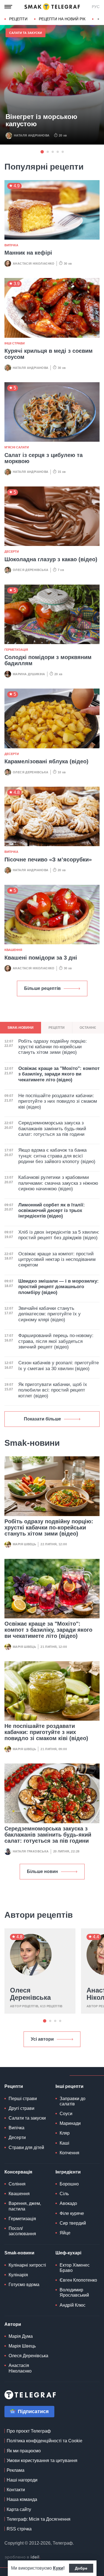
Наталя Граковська (31, 1851)
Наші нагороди (22, 2480)
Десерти (12, 552)
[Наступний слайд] (98, 19)
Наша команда (22, 2499)
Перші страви (23, 2099)
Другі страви (21, 2108)
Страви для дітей (26, 2148)
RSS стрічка (19, 2529)
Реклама (16, 2470)
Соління (17, 2184)
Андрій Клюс (73, 2305)
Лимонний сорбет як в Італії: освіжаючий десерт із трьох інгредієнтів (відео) (52, 1211)
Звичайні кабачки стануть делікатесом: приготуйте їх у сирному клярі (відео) (50, 1314)
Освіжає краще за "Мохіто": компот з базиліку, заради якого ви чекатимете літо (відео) (48, 1630)
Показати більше (42, 1419)
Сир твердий (73, 2223)
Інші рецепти (69, 2086)
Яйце (65, 2233)
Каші (64, 2143)
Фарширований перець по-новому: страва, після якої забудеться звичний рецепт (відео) (56, 1341)
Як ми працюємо (24, 2451)
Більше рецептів (42, 988)
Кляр (65, 2133)
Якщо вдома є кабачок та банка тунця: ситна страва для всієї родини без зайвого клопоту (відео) (57, 1156)
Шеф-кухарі (68, 2253)
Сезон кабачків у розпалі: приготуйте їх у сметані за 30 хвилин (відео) (59, 1366)
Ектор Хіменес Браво (75, 2268)
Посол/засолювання (22, 2231)
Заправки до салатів (73, 2101)
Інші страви (15, 343)
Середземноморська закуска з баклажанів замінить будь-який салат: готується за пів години (48, 1835)
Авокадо (68, 2203)
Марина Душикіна (29, 674)
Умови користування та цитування (42, 2461)
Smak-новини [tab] (21, 1028)
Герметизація (16, 650)
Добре (81, 2568)
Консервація (18, 2172)
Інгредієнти (68, 2172)
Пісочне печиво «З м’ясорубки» (48, 860)
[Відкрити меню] (8, 7)
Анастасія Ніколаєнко (34, 264)
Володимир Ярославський (74, 2292)
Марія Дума (21, 2336)
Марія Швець (24, 1544)
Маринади (70, 2123)
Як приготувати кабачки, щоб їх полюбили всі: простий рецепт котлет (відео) (53, 1390)
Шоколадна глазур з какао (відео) (51, 559)
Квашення (13, 950)
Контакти (16, 2490)
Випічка (11, 245)
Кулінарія (18, 2275)
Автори (13, 2324)
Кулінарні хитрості (27, 2265)
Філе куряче (72, 2213)
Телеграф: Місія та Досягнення (39, 2519)
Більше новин (42, 1871)
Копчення (69, 2153)
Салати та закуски (26, 33)
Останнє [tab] (88, 1028)
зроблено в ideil (22, 2557)
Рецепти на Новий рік (62, 19)
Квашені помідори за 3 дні (41, 958)
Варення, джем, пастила (25, 2206)
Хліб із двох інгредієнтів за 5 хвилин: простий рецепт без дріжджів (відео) (59, 1235)
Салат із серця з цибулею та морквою (44, 458)
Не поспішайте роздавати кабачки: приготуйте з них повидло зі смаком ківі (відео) (46, 1732)
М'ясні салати (17, 447)
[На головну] (52, 7)
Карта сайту (19, 2509)
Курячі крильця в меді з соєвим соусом (49, 354)
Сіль (64, 2194)
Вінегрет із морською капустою (41, 120)
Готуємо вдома (24, 2285)
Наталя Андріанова (32, 135)
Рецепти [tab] (57, 1028)
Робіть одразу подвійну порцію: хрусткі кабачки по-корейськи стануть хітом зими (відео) (49, 1527)
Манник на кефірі (28, 253)
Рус (96, 7)
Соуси (66, 2114)
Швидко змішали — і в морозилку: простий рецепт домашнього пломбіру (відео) (59, 1287)
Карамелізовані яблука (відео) (46, 761)
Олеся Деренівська (31, 570)
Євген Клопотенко (78, 2280)
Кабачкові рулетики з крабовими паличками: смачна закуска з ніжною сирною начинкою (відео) (58, 1183)
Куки (58, 2568)
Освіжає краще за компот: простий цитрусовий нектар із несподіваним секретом (57, 1260)
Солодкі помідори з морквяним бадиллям (48, 660)
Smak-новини (19, 2253)
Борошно (69, 2184)
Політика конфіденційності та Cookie (45, 2441)
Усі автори (42, 2039)
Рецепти (18, 19)
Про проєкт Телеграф (29, 2431)
